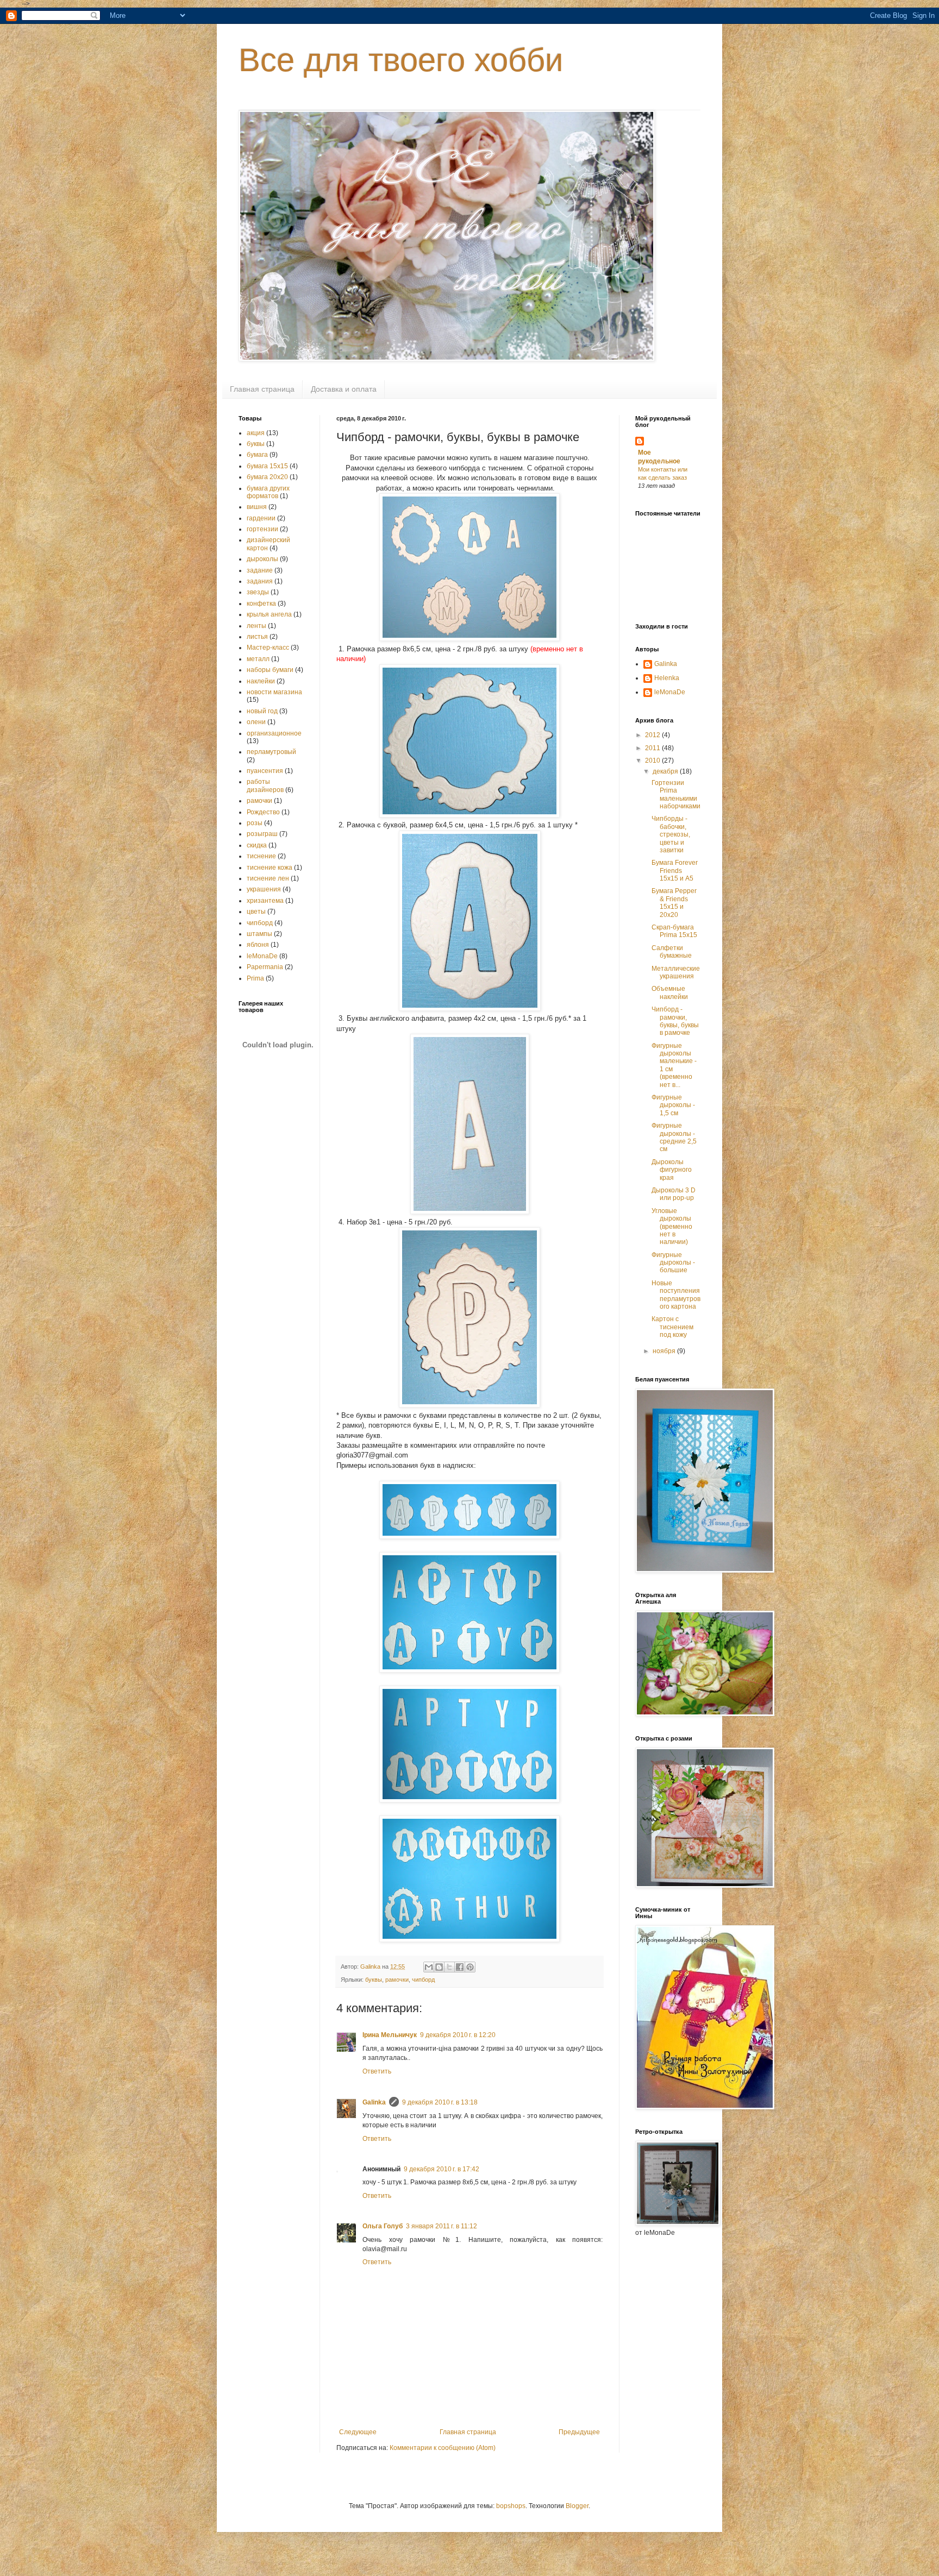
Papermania (265, 967)
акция (256, 433)
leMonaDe (262, 956)
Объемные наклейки (670, 992)
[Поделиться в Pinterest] (470, 1967)
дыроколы (262, 559)
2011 (653, 748)
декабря (666, 771)
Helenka (667, 678)
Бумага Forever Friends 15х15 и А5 (675, 871)
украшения (264, 889)
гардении (261, 518)
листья (257, 637)
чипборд (423, 1980)
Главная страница (262, 389)
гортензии (262, 529)
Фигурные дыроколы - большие (673, 1263)
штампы (259, 934)
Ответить (377, 2071)
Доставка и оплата (344, 389)
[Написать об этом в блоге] (439, 1967)
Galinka (374, 2102)
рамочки (397, 1980)
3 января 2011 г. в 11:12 (442, 2226)
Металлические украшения (676, 972)
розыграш (262, 834)
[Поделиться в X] (449, 1967)
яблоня (258, 945)
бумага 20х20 (267, 477)
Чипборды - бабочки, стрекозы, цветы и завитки (671, 834)
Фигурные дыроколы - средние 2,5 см (674, 1137)
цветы (256, 912)
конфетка (261, 604)
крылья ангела (269, 614)
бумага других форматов (268, 492)
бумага (257, 455)
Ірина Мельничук (390, 2035)
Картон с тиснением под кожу (672, 1327)
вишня (257, 507)
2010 (653, 761)
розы (255, 823)
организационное (274, 733)
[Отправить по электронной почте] (429, 1967)
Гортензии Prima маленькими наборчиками (676, 794)
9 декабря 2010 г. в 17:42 (442, 2169)
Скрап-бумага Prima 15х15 (674, 931)
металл (258, 659)
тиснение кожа (270, 868)
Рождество (263, 812)
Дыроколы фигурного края (672, 1170)
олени (256, 722)
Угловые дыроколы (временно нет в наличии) (672, 1227)
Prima (255, 978)
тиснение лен (268, 878)
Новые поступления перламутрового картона (676, 1295)
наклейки (261, 681)
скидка (257, 845)
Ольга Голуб (383, 2226)
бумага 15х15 (267, 466)
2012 (653, 735)
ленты (256, 626)
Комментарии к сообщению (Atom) (443, 2448)
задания (260, 581)
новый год (262, 711)
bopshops (511, 2506)
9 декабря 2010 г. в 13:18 (440, 2102)
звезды (258, 592)
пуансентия (265, 771)
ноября (665, 1351)
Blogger (577, 2506)
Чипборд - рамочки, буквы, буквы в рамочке (675, 1021)
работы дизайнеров (265, 786)
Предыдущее (579, 2432)
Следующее (358, 2432)
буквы (374, 1980)
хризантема (265, 901)
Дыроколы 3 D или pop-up (674, 1194)
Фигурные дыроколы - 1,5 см (673, 1105)
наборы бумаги (270, 670)
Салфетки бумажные (672, 952)
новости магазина (274, 692)
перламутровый (271, 752)
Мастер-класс (268, 648)
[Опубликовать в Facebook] (460, 1967)
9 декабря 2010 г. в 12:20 (458, 2035)
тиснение (261, 856)
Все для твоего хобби (401, 60)
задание (260, 570)
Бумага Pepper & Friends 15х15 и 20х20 (674, 903)
